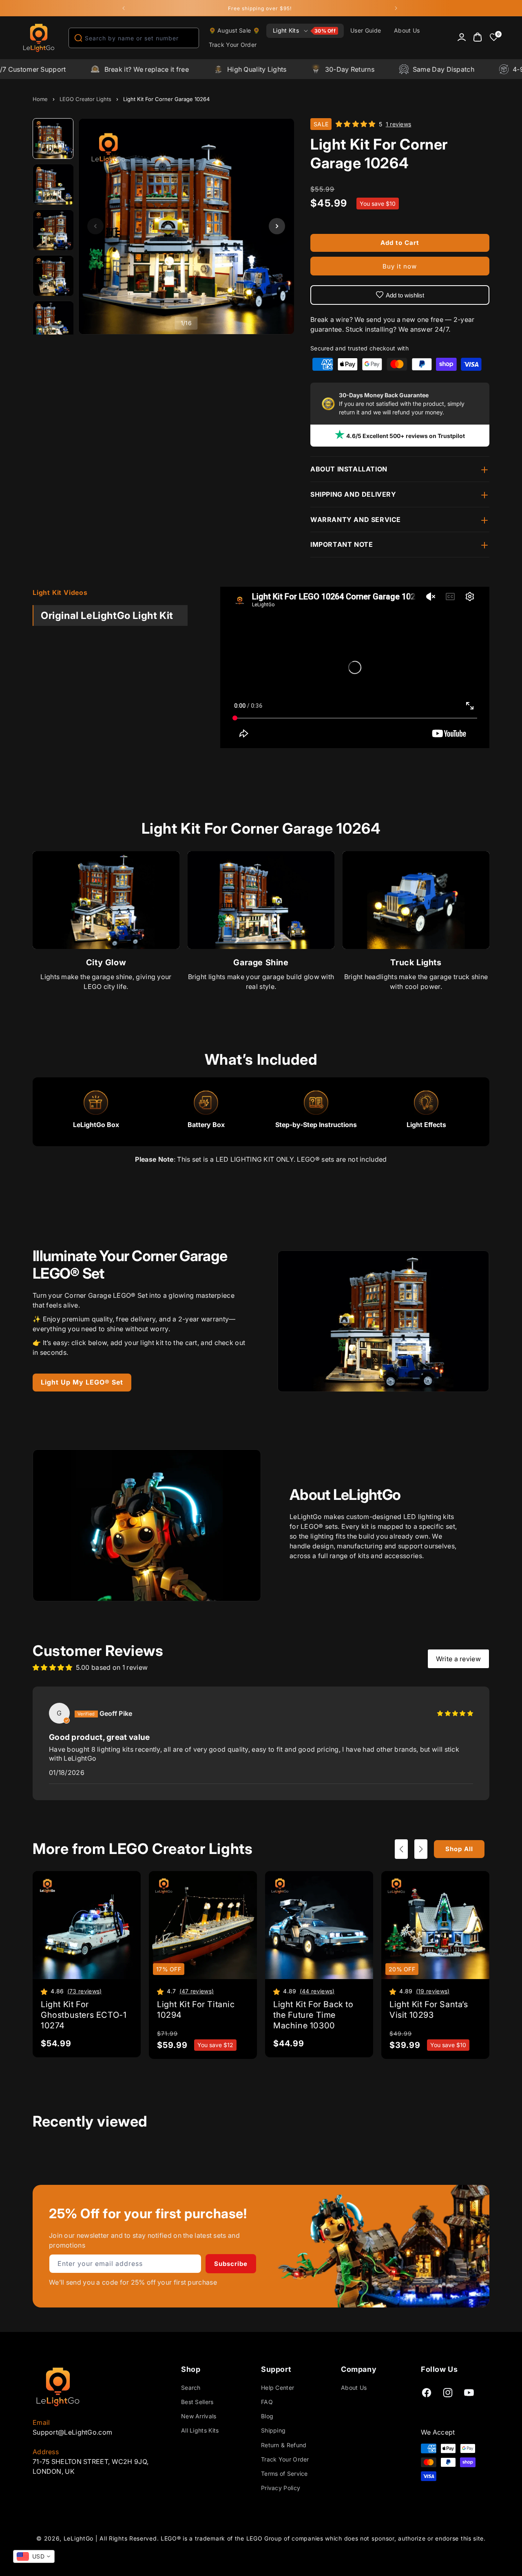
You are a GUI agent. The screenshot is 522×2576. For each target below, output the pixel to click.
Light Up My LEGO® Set (82, 1382)
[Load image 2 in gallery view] (53, 185)
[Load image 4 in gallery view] (53, 276)
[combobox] (134, 38)
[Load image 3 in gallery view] (53, 230)
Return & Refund (284, 2445)
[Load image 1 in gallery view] (53, 139)
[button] (305, 31)
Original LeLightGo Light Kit (107, 615)
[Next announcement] (396, 8)
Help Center (278, 2388)
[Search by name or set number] (78, 38)
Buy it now (400, 266)
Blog (267, 2416)
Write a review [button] (458, 1659)
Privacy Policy (281, 2488)
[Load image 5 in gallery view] (53, 321)
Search (191, 2388)
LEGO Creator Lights (85, 99)
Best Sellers (197, 2402)
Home (40, 99)
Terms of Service (284, 2474)
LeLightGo (79, 2538)
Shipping (273, 2430)
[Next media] (277, 226)
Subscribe (231, 2264)
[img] (455, 1713)
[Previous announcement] (124, 8)
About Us (354, 2388)
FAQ (267, 2402)
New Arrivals (199, 2416)
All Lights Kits (200, 2430)
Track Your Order (285, 2459)
